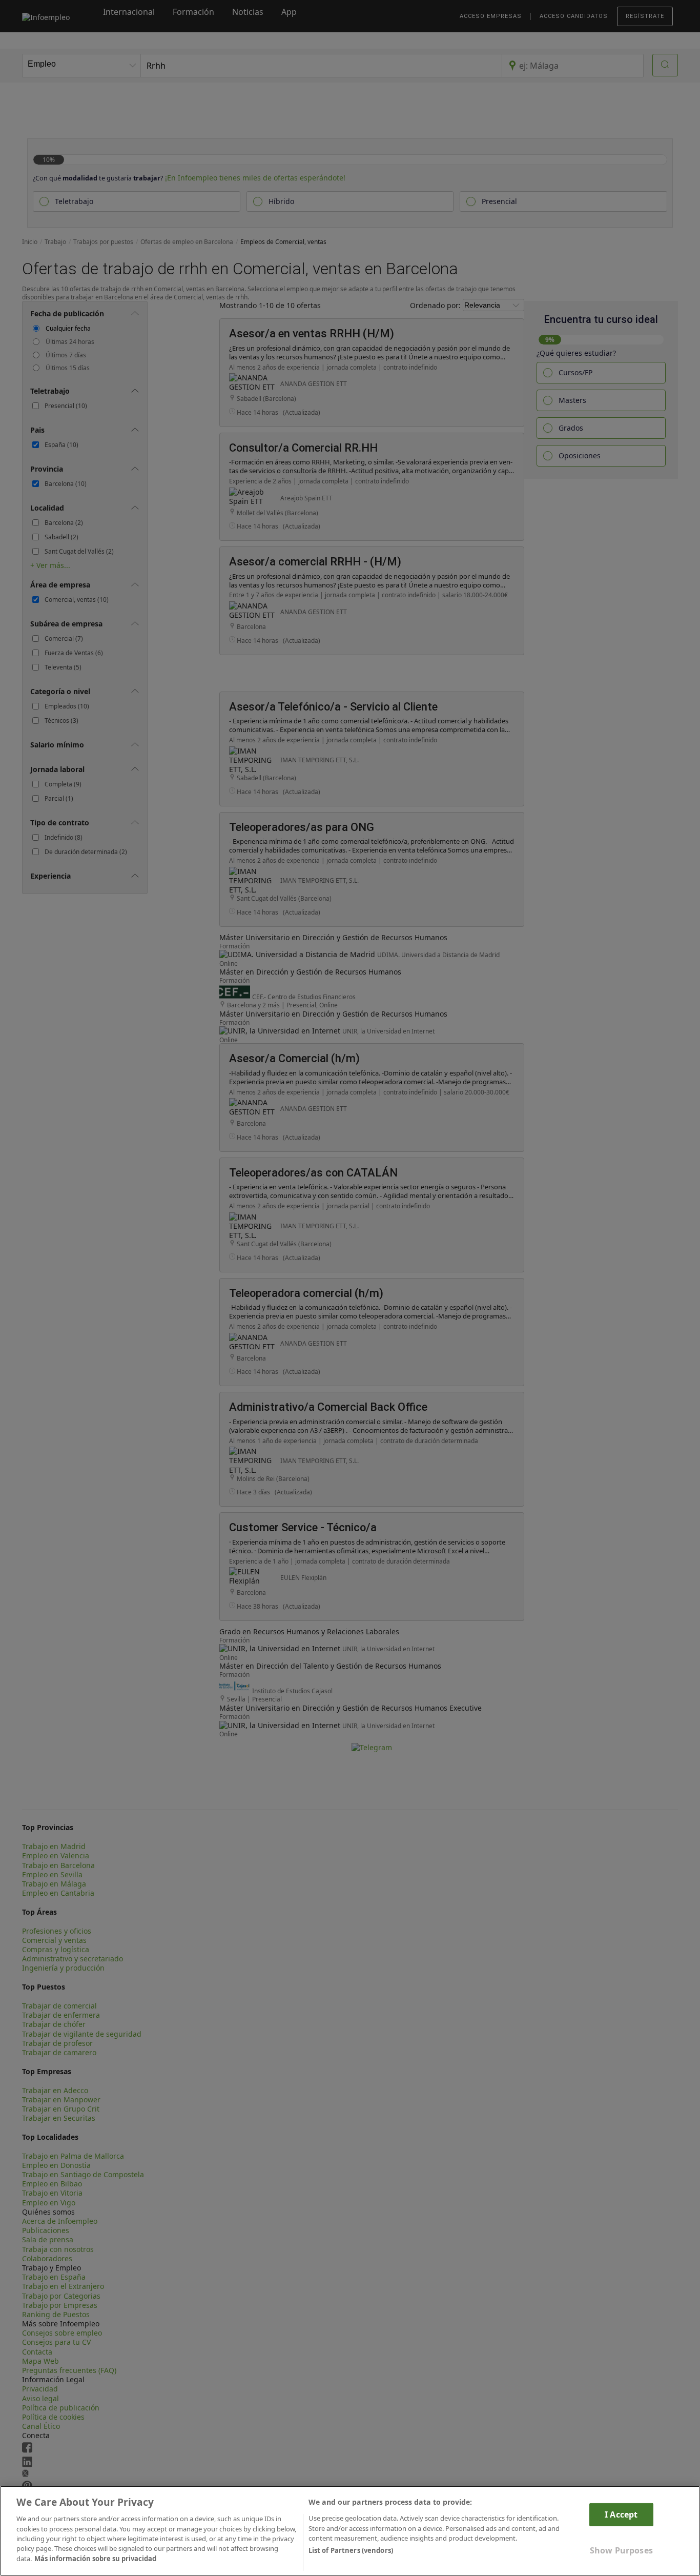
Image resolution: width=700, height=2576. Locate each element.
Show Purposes (621, 2550)
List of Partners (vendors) (351, 2551)
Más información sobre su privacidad (95, 2559)
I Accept (621, 2514)
